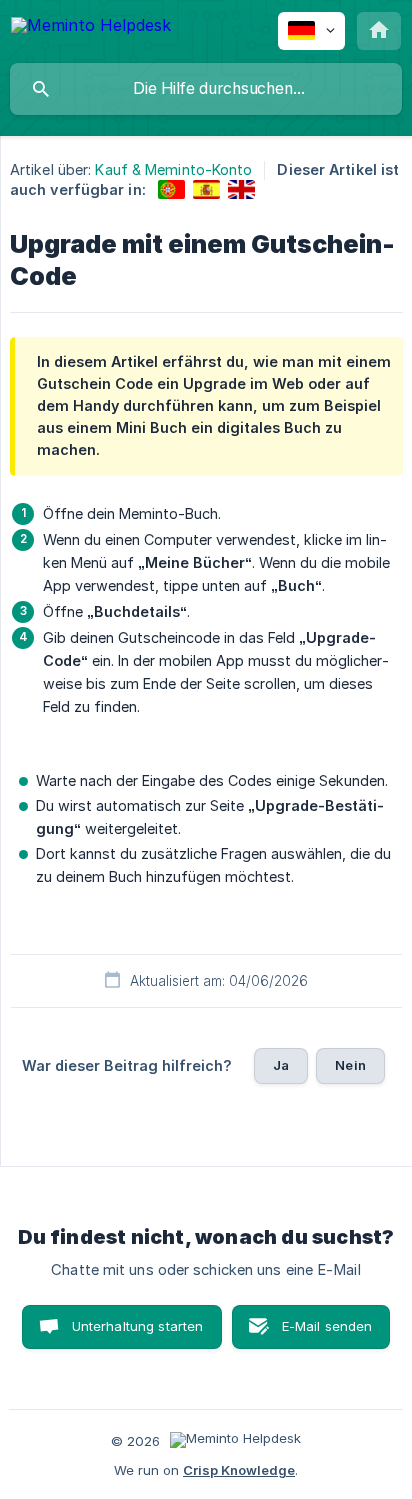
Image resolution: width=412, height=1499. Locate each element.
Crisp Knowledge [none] (239, 1470)
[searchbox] (206, 89)
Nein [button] (350, 1065)
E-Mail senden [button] (327, 1326)
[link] (171, 189)
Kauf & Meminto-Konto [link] (173, 169)
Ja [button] (281, 1065)
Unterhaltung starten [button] (138, 1326)
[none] (91, 28)
